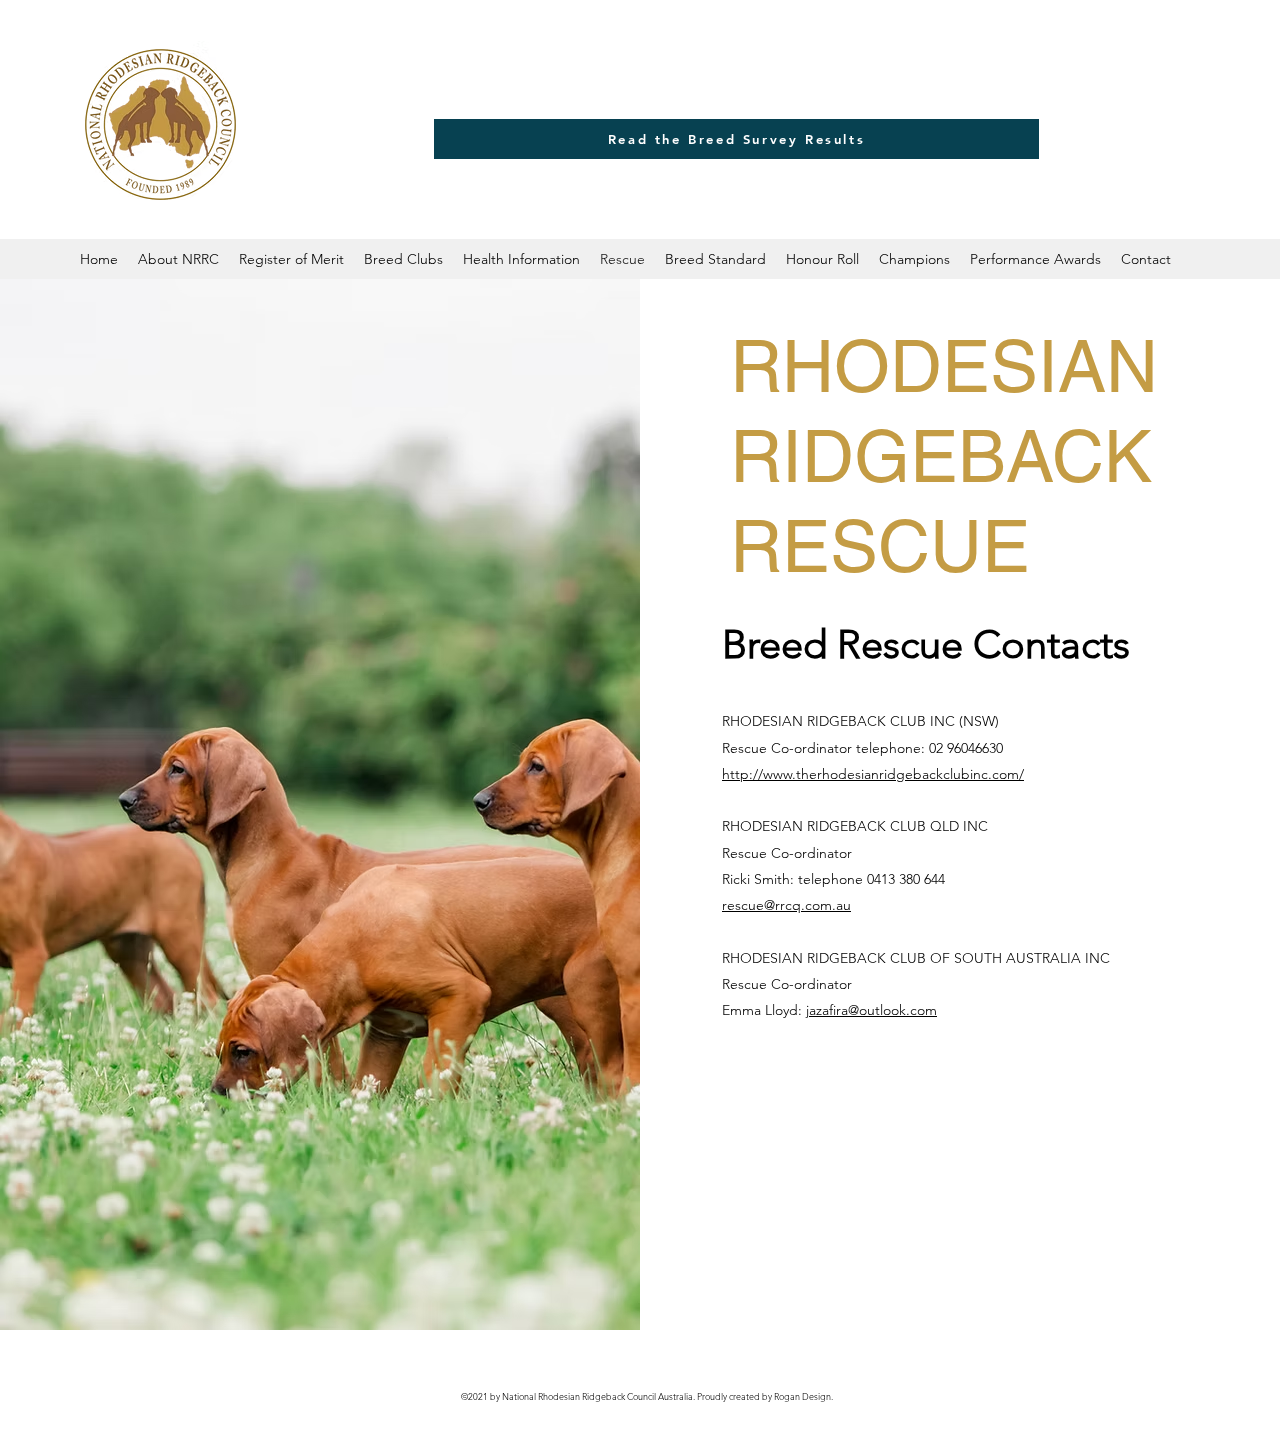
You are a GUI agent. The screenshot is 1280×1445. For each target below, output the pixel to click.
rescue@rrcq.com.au (786, 905)
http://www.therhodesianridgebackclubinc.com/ (873, 774)
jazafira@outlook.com (871, 1010)
